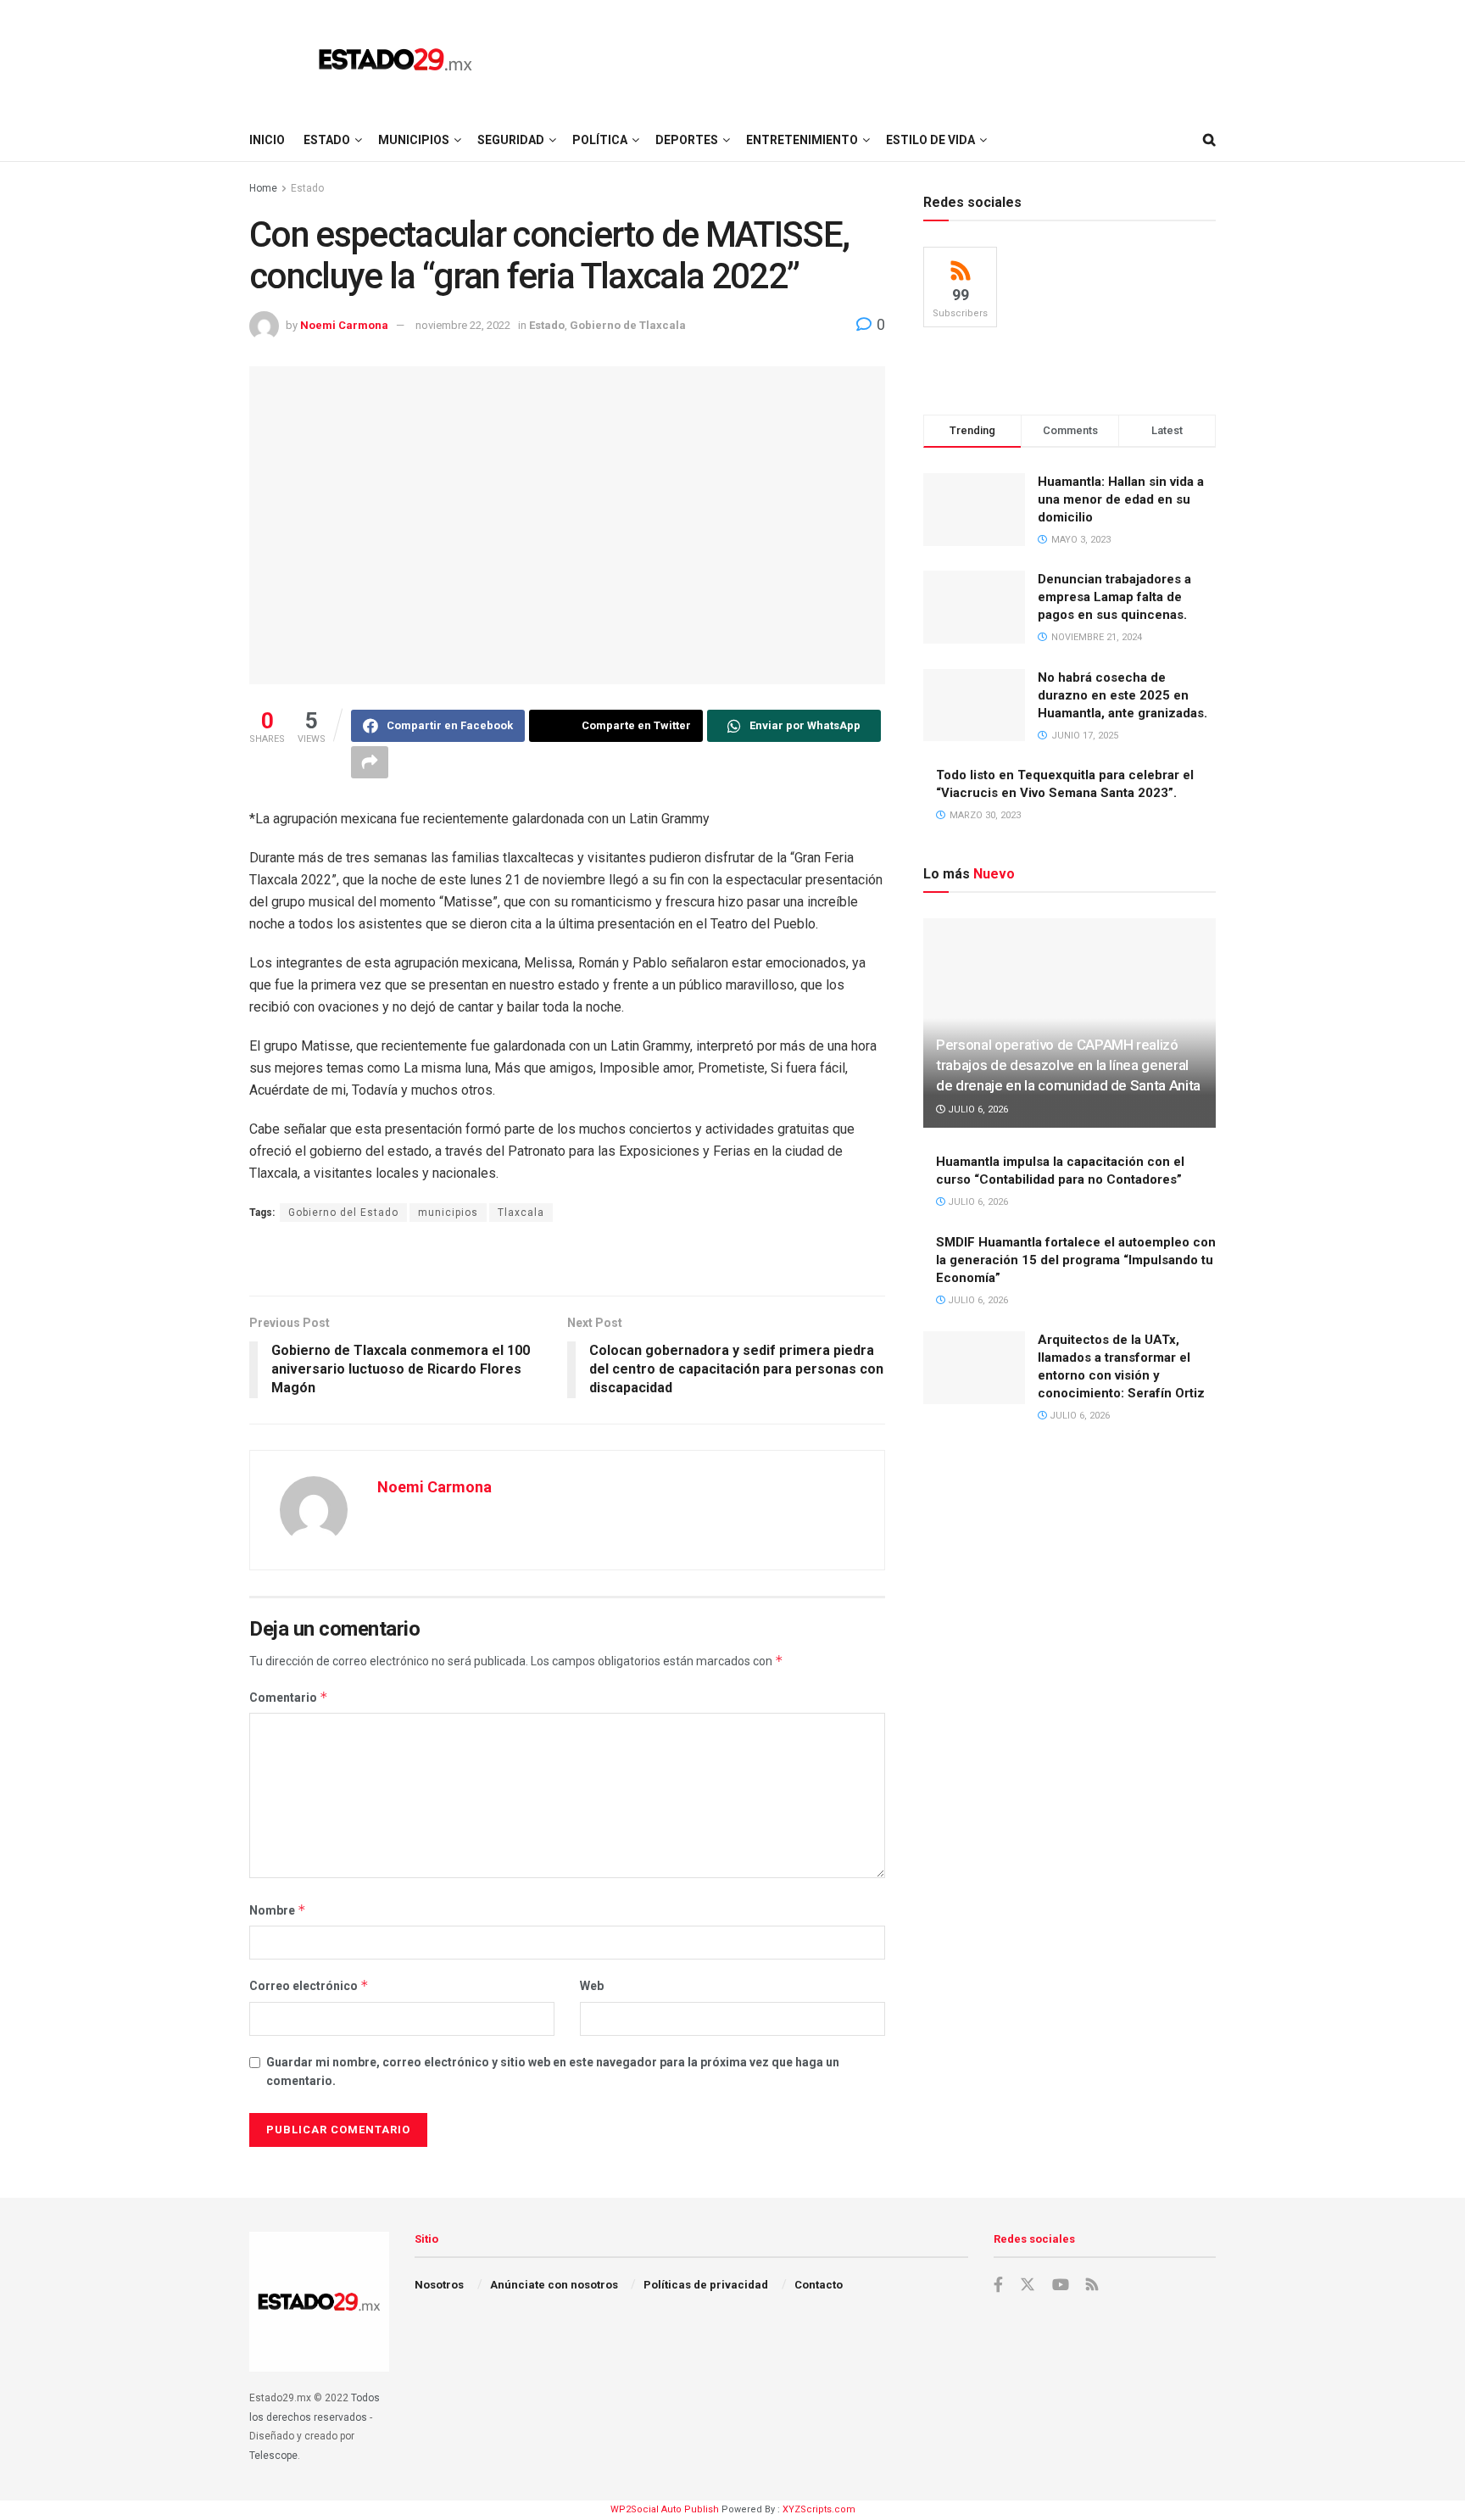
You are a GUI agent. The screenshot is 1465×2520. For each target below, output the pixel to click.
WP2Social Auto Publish (665, 2509)
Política (600, 140)
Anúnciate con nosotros (554, 2285)
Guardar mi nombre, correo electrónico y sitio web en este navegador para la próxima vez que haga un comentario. (553, 2071)
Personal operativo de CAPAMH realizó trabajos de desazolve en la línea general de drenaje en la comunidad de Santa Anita (1068, 1065)
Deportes (687, 140)
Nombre (278, 1910)
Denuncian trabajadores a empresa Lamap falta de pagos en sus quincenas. (1114, 597)
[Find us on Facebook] (998, 2285)
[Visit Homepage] (395, 59)
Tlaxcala (521, 1213)
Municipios (414, 140)
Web (592, 1986)
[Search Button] (1209, 140)
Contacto (819, 2285)
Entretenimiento (802, 140)
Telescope (273, 2456)
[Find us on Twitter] (1028, 2285)
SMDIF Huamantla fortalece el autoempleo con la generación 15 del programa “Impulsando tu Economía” (1076, 1260)
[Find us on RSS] (1092, 2286)
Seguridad (511, 140)
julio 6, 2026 (977, 1109)
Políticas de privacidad (706, 2285)
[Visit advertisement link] (567, 1261)
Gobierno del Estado (343, 1213)
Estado (327, 140)
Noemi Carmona (344, 325)
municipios (448, 1213)
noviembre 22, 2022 (463, 325)
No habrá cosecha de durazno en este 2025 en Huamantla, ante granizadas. (1122, 695)
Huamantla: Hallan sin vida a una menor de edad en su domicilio (1121, 499)
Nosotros (439, 2285)
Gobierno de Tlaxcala (628, 325)
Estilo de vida (930, 140)
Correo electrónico (309, 1985)
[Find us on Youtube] (1061, 2285)
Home (263, 188)
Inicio (267, 140)
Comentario (289, 1697)
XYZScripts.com (819, 2509)
